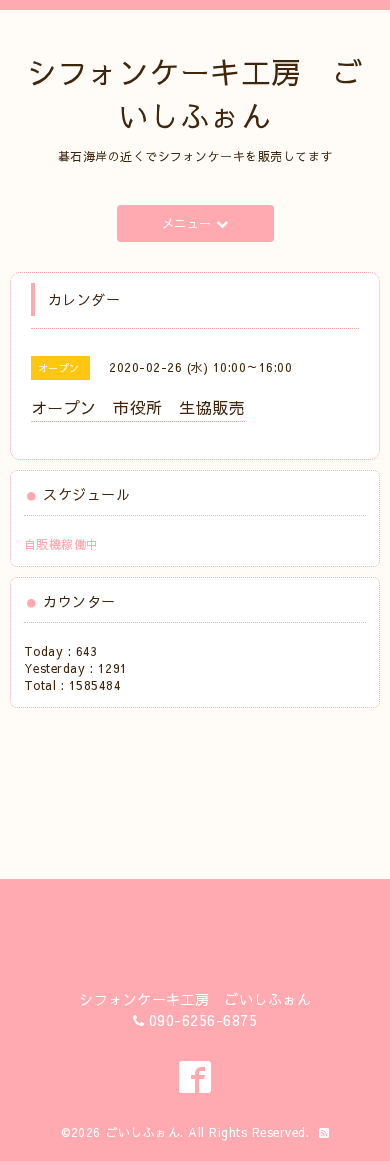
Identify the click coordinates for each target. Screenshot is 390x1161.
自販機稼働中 (61, 544)
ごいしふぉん (142, 1132)
